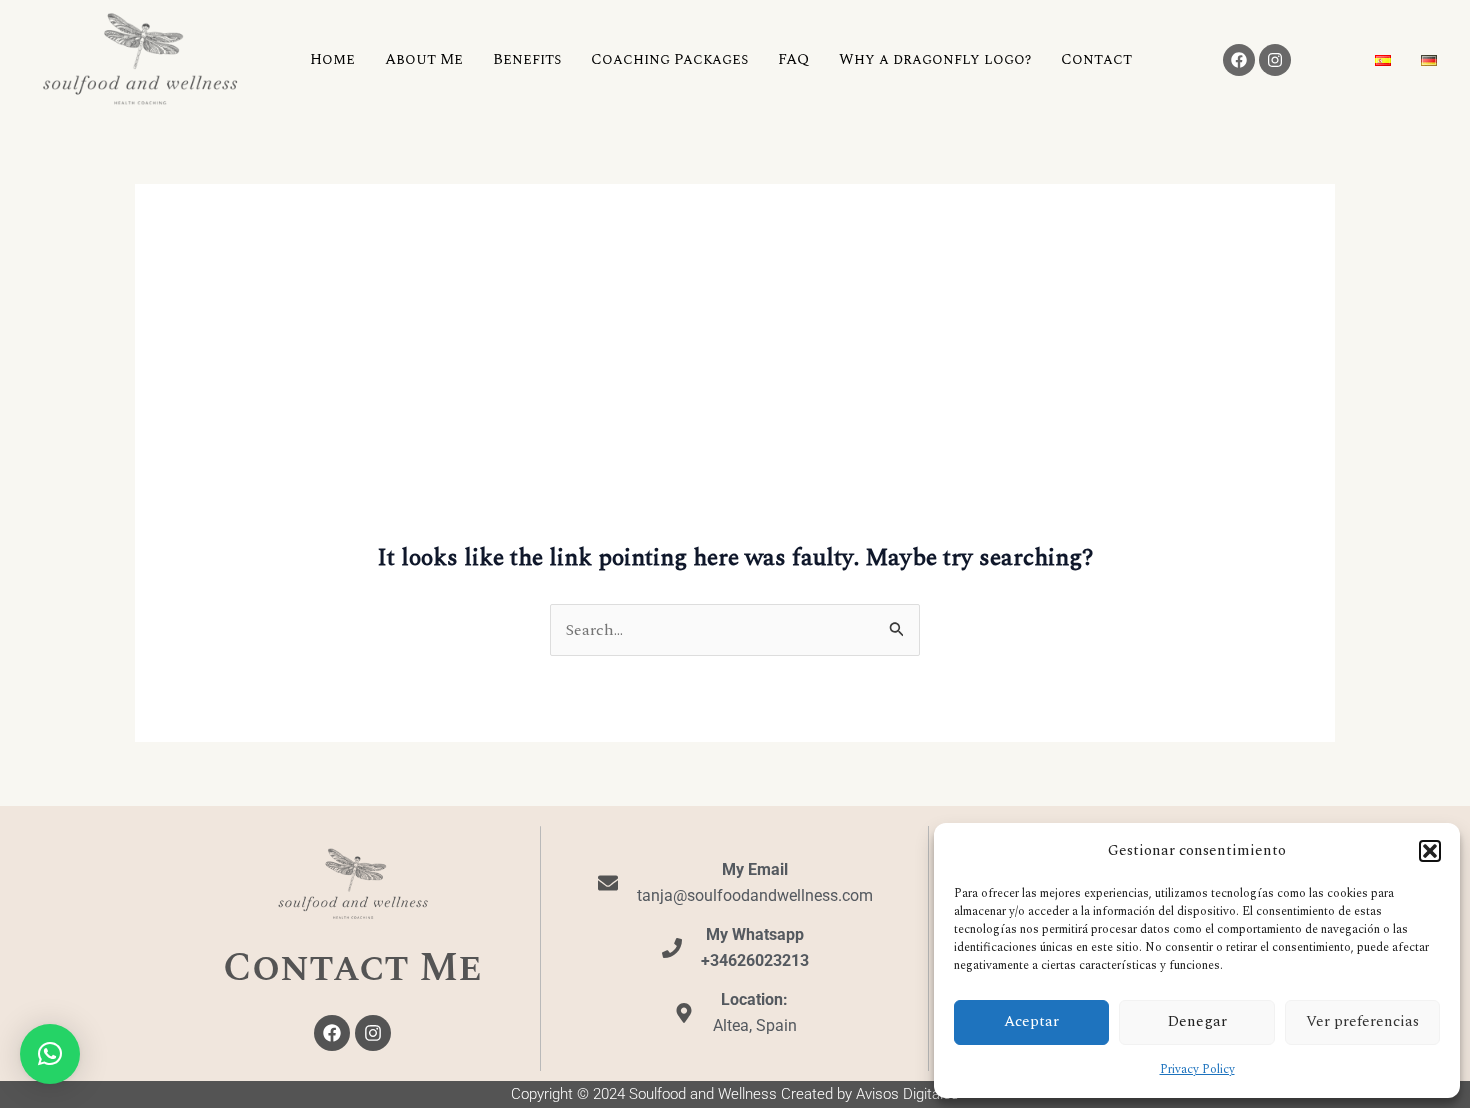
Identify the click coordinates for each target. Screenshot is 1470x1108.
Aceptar (1031, 1021)
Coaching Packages (669, 59)
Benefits (527, 59)
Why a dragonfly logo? (935, 59)
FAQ (793, 59)
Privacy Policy (1197, 1069)
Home (332, 59)
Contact (1096, 59)
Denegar (1197, 1021)
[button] (1430, 851)
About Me (424, 59)
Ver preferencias (1362, 1021)
